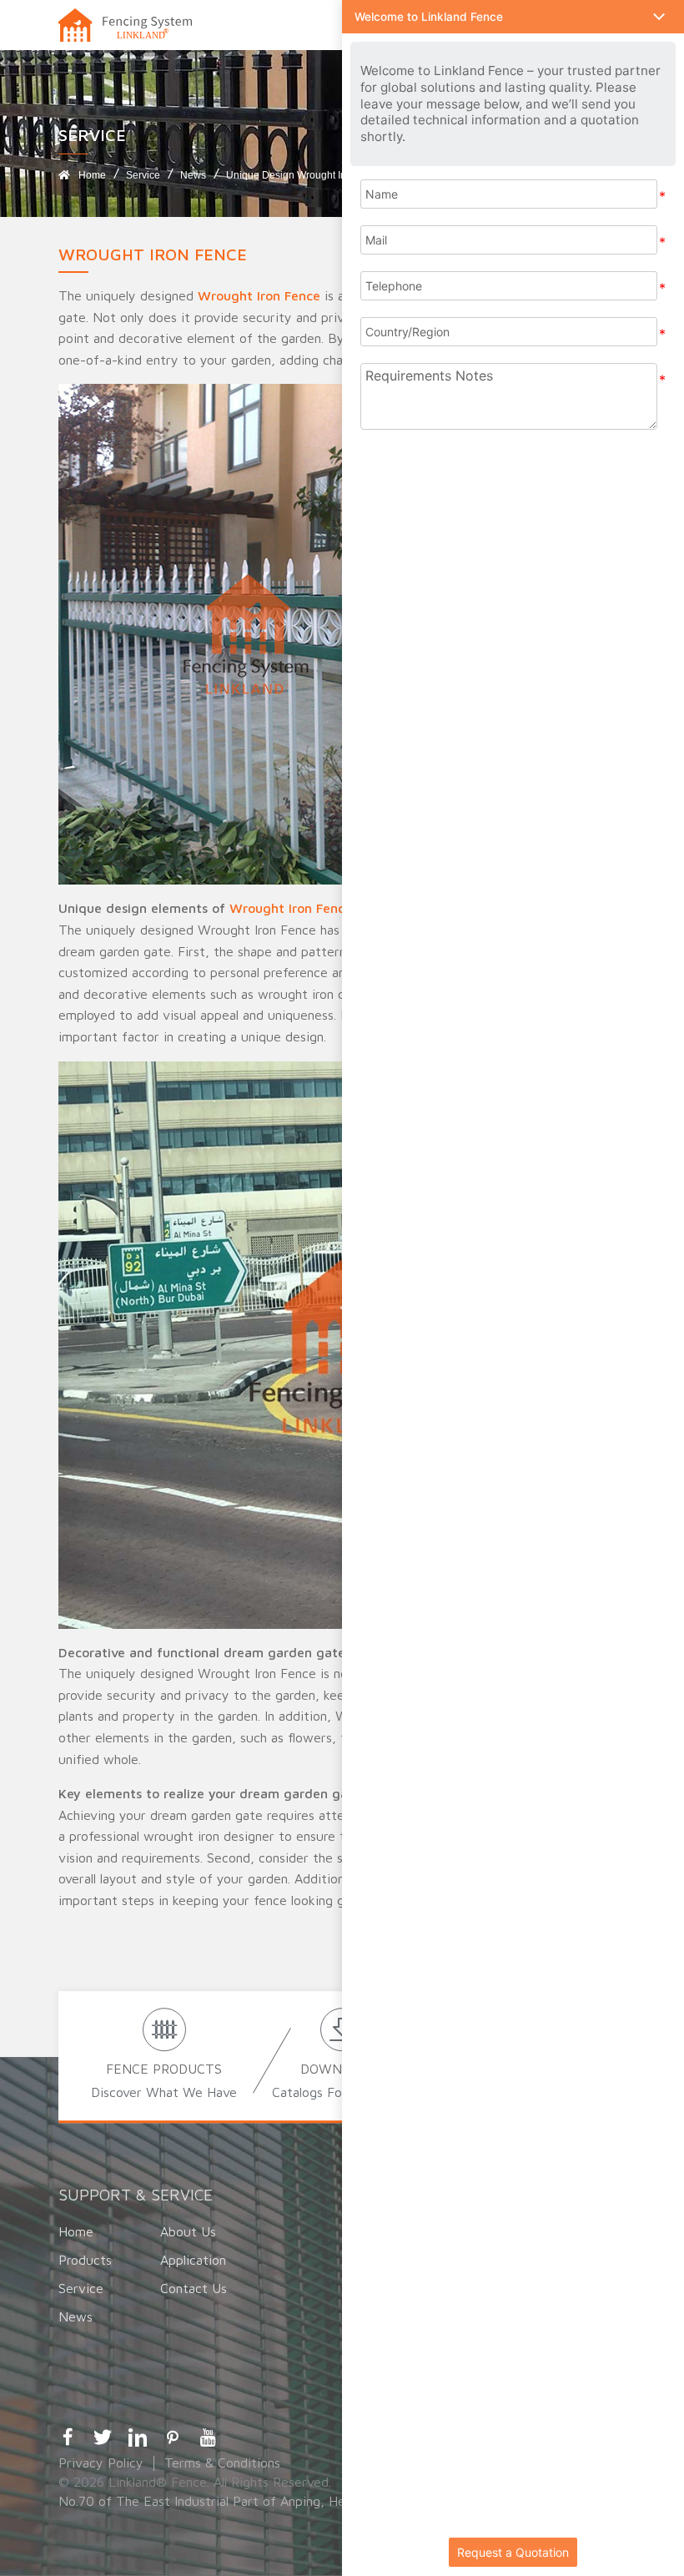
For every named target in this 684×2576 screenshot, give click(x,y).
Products (85, 2260)
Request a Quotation (513, 2552)
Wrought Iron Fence (259, 295)
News (193, 175)
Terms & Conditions (222, 2463)
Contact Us (194, 2288)
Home (76, 2231)
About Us (188, 2231)
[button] (513, 17)
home (92, 175)
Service (143, 175)
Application (193, 2260)
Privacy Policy (101, 2463)
